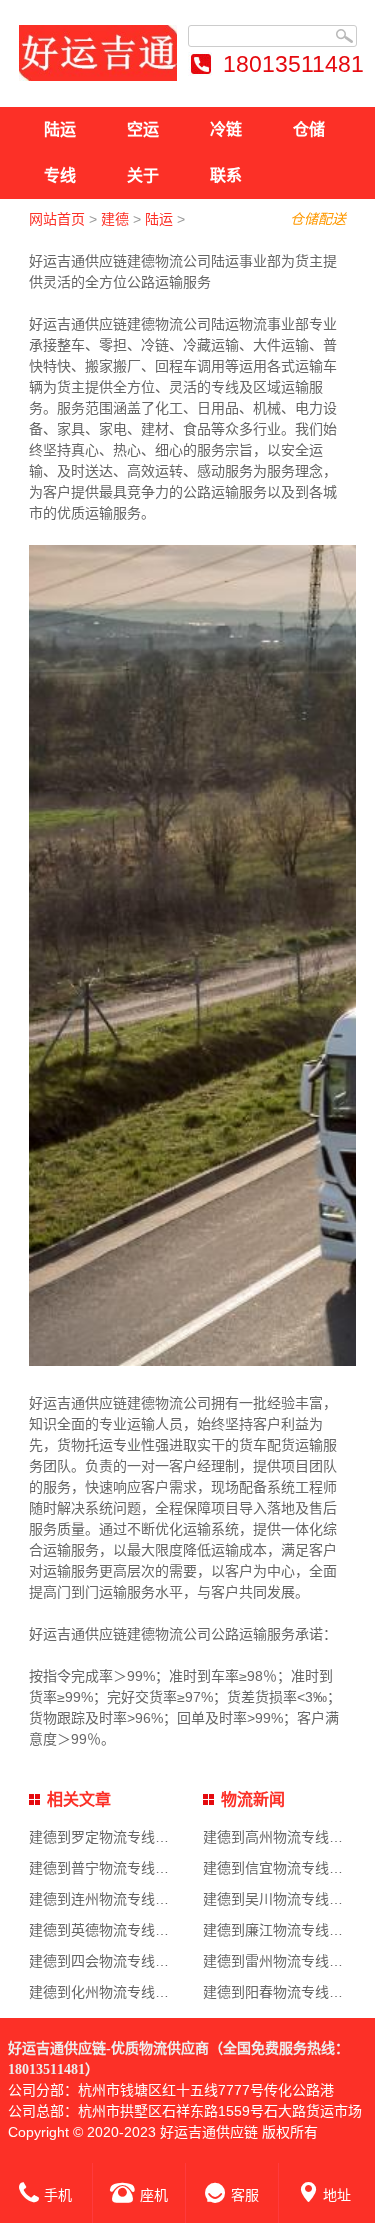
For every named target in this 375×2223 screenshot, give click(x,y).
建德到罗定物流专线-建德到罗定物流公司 (157, 1837)
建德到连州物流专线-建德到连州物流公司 (157, 1899)
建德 (115, 219)
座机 (154, 2195)
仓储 (309, 129)
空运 (143, 129)
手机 (58, 2195)
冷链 (226, 129)
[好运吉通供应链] (98, 53)
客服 (245, 2195)
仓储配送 (318, 219)
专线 (60, 175)
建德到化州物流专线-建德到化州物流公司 (157, 1992)
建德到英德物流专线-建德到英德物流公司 (157, 1930)
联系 (226, 175)
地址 (337, 2195)
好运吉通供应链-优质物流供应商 (108, 2048)
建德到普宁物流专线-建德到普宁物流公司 (157, 1868)
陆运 (60, 129)
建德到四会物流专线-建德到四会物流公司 (157, 1961)
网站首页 (57, 219)
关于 (143, 175)
